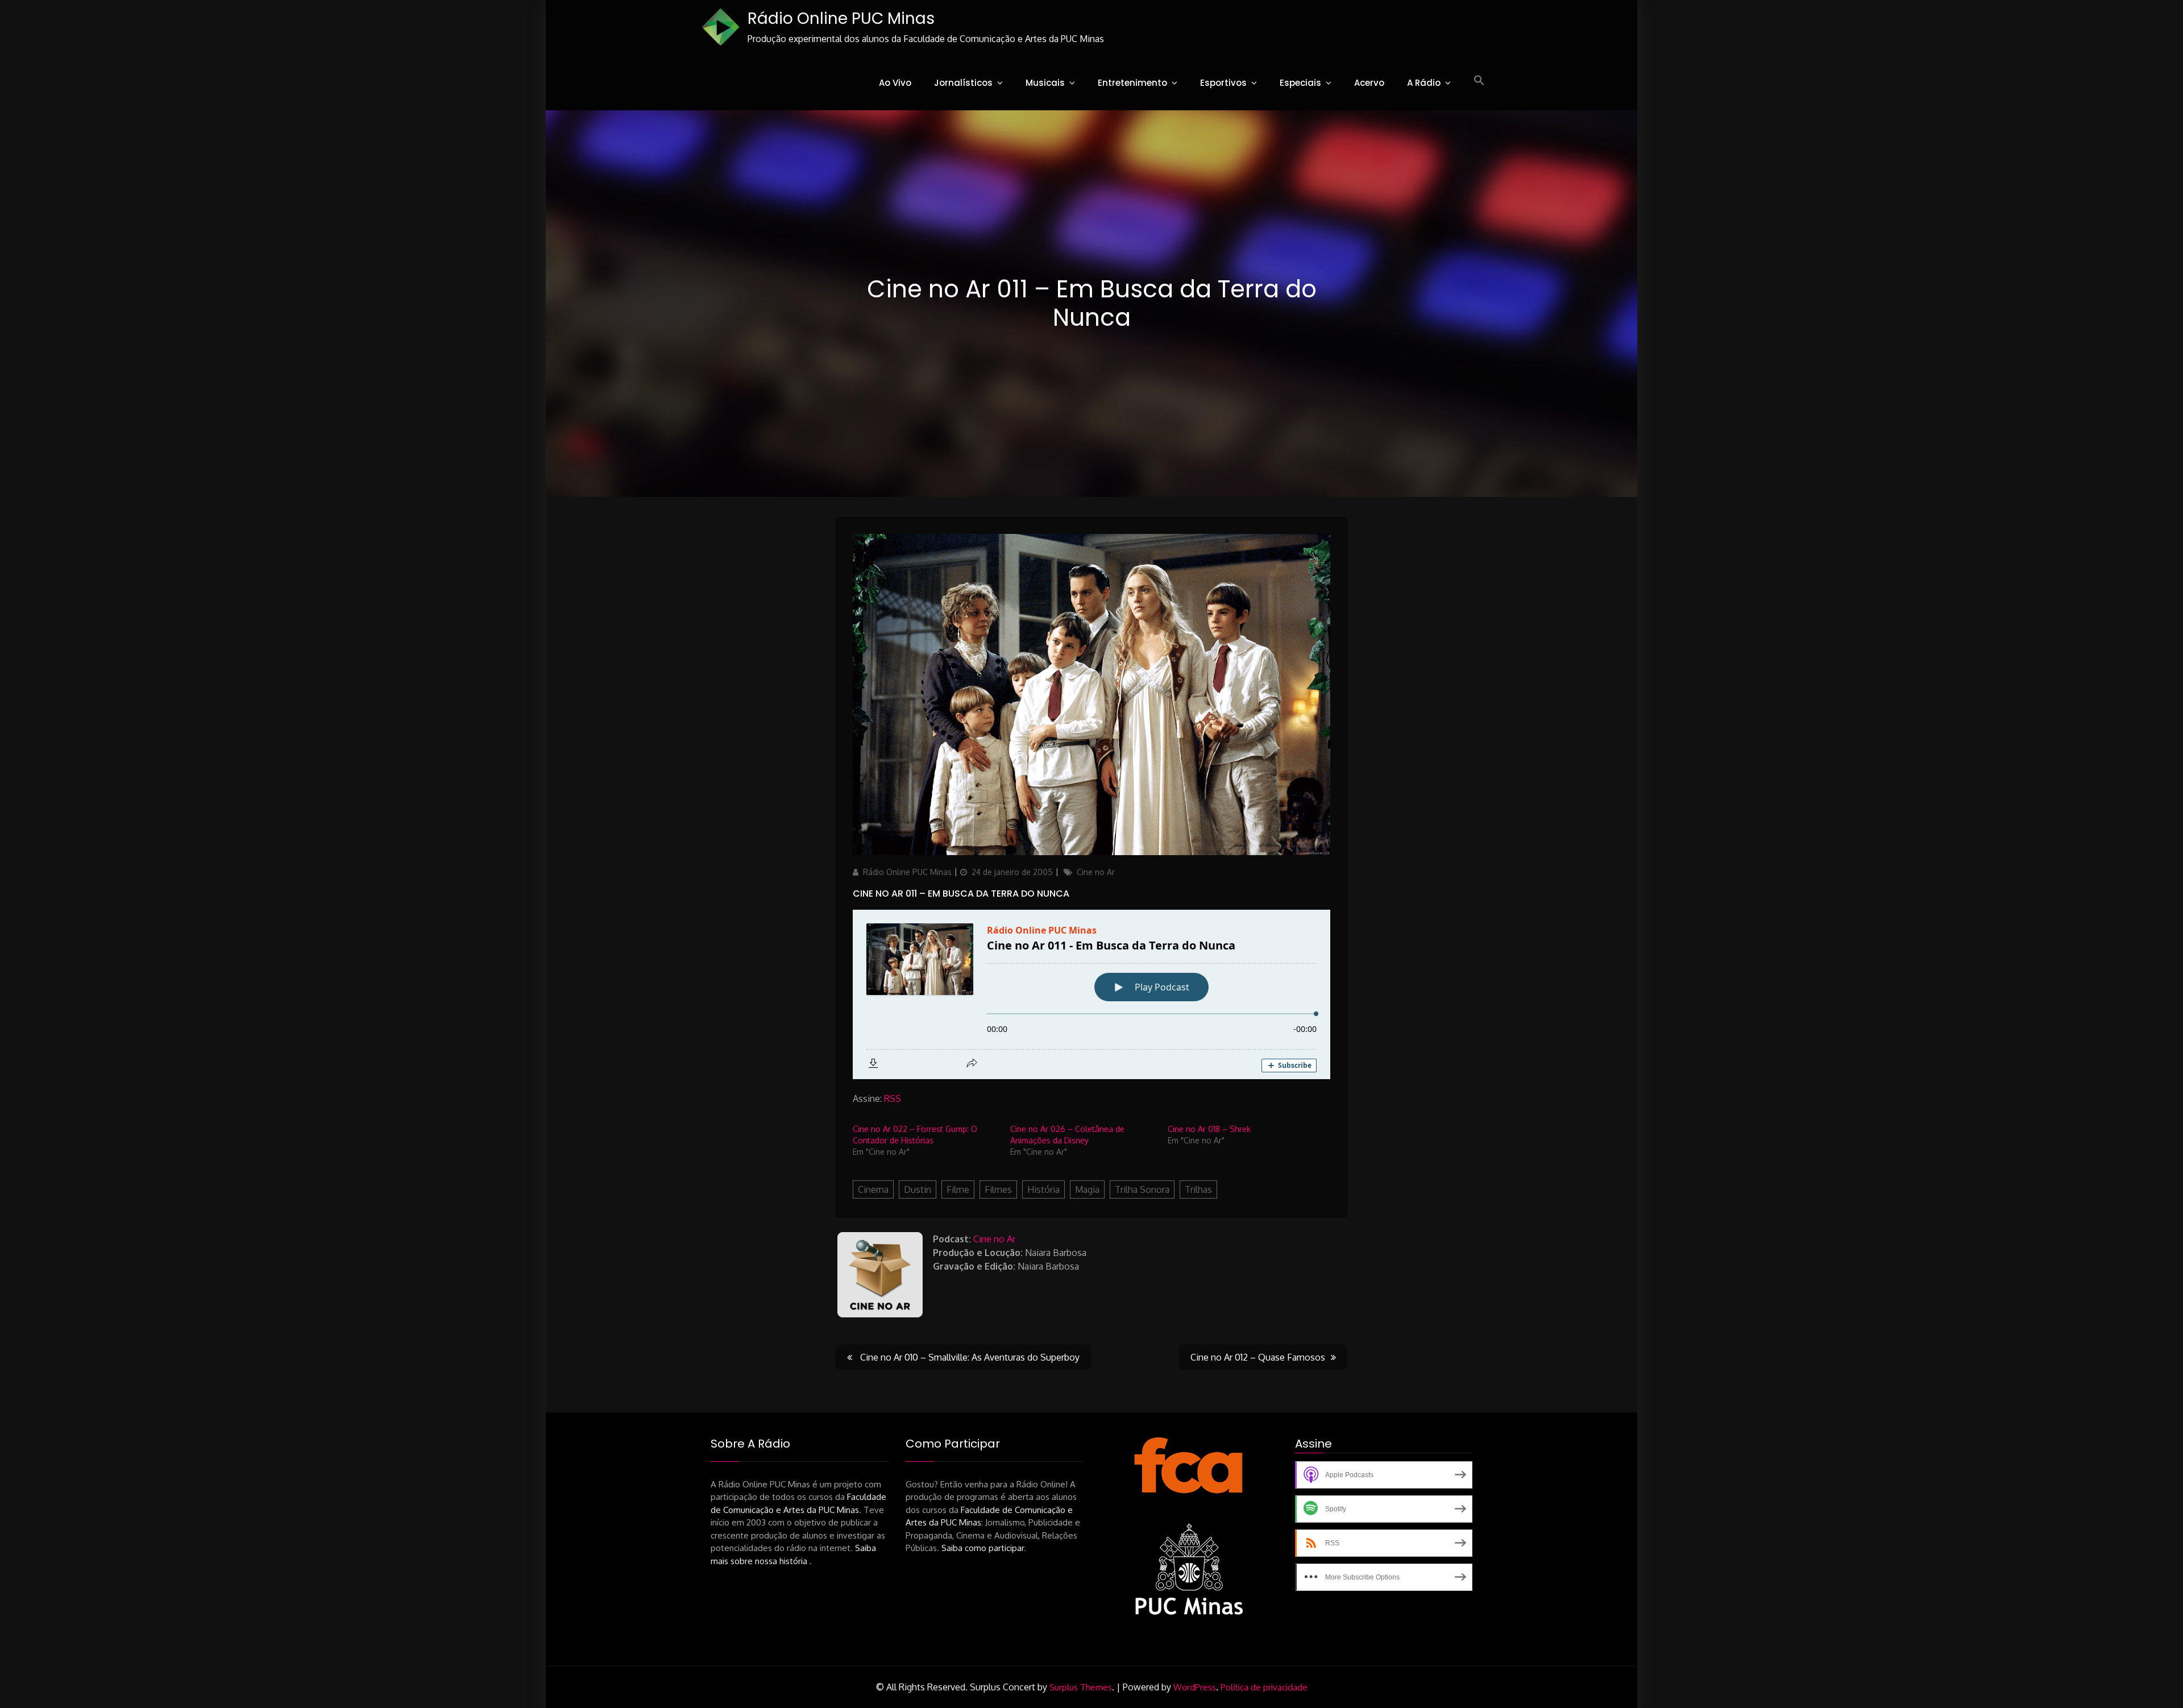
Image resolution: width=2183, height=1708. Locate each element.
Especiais (1300, 83)
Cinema (873, 1189)
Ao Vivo (895, 83)
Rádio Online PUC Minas (841, 18)
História (1043, 1189)
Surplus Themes (1081, 1687)
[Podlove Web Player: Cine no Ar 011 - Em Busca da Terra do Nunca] (1091, 994)
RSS (893, 1098)
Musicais (1045, 83)
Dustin (918, 1189)
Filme (958, 1189)
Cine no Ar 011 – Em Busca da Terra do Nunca (961, 894)
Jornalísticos (963, 83)
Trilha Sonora (1142, 1189)
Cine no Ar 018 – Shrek (1209, 1129)
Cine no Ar (1096, 872)
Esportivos (1223, 83)
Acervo (1369, 83)
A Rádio (1424, 83)
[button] (1479, 81)
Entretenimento (1132, 83)
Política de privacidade (1264, 1687)
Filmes (998, 1189)
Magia (1087, 1189)
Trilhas (1198, 1189)
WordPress (1195, 1687)
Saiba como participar (983, 1548)
